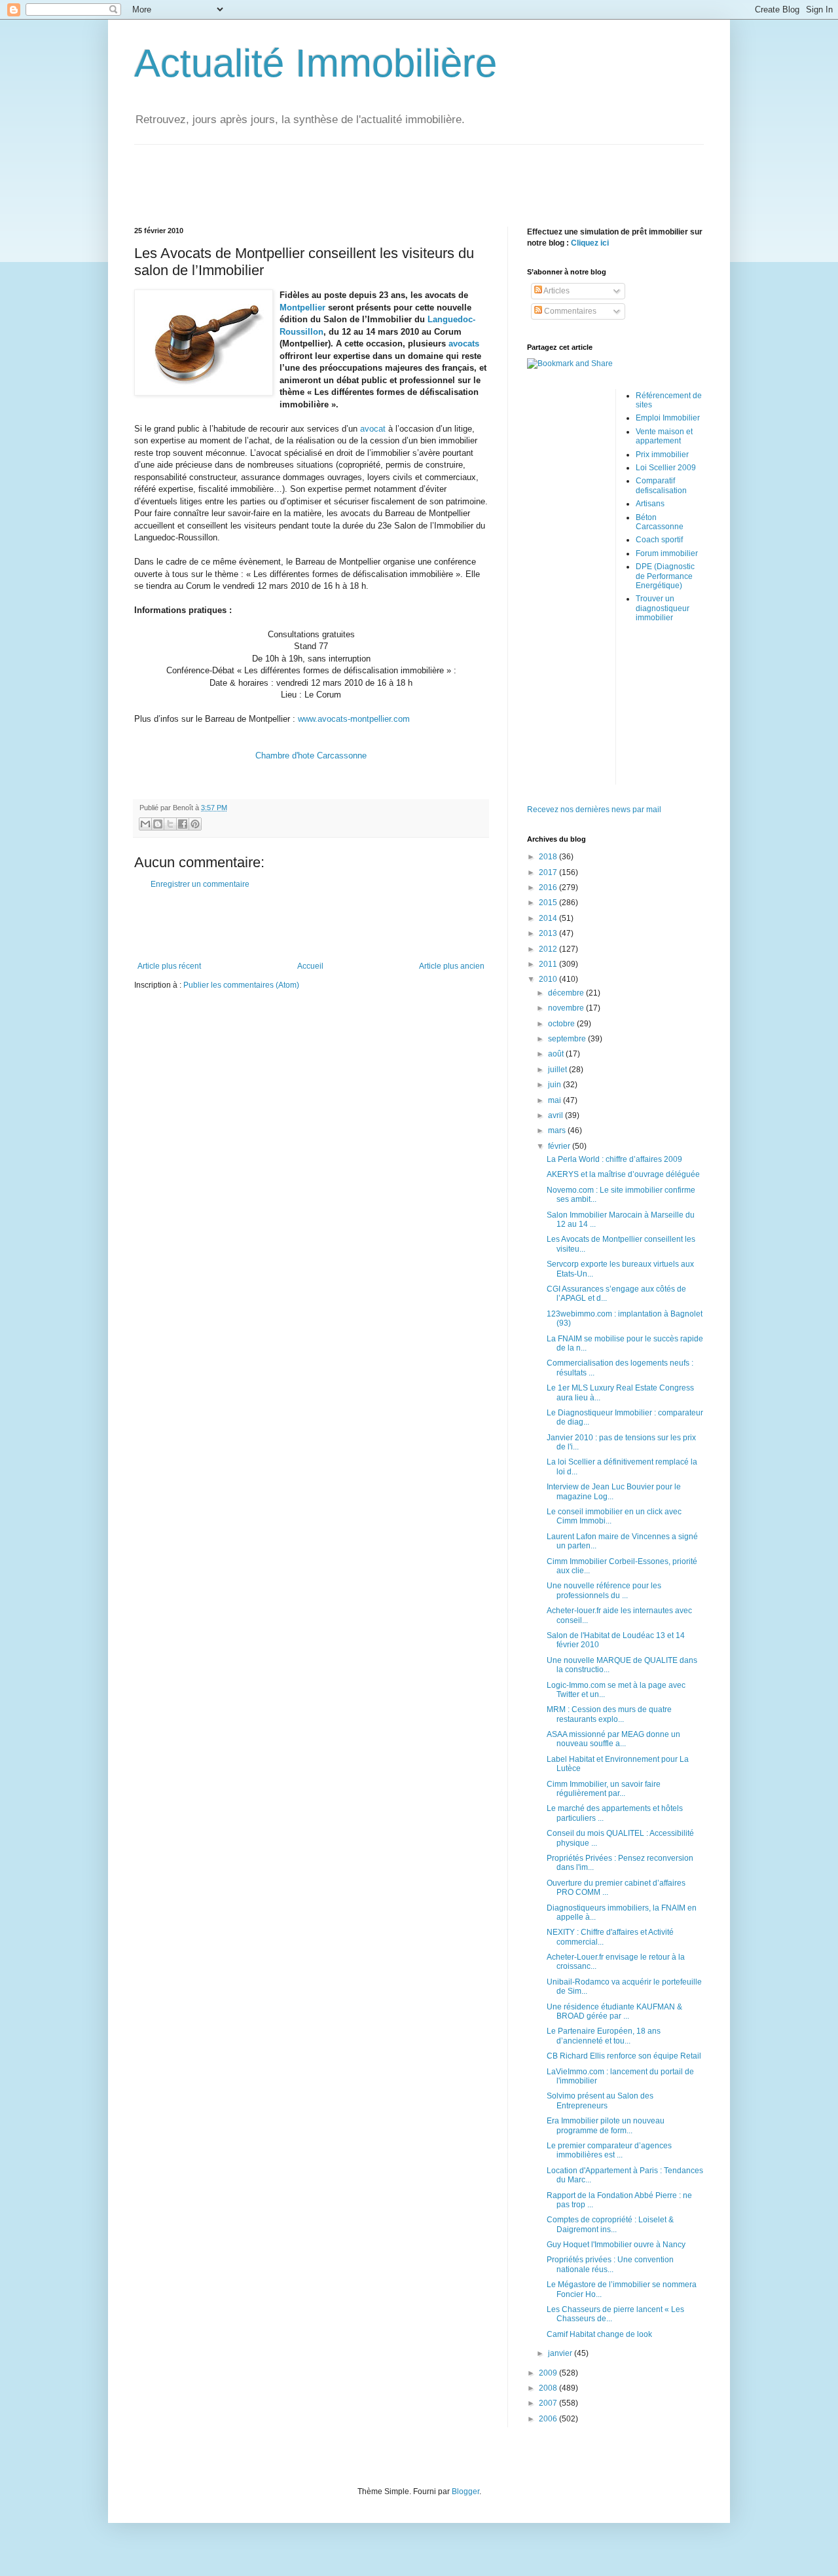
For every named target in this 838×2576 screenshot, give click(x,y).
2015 (549, 903)
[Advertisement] (419, 174)
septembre (568, 1039)
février (560, 1146)
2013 (549, 933)
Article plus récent (169, 966)
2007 (549, 2403)
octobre (562, 1024)
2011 (549, 964)
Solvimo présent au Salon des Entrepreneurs (600, 2100)
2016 (549, 887)
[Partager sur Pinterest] (195, 824)
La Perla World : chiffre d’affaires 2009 (614, 1159)
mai (556, 1100)
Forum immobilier (667, 553)
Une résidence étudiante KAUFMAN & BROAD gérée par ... (614, 2011)
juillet (558, 1070)
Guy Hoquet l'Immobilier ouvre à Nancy (616, 2245)
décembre (567, 993)
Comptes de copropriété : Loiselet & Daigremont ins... (610, 2224)
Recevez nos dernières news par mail (594, 810)
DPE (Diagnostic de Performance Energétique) (665, 576)
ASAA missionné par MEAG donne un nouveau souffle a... (613, 1739)
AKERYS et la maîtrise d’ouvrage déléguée (623, 1174)
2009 (549, 2373)
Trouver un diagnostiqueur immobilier (663, 608)
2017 (549, 872)
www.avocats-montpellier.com (354, 719)
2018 (549, 857)
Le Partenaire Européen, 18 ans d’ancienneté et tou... (604, 2036)
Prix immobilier (662, 455)
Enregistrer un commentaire (200, 884)
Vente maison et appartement (664, 436)
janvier (561, 2353)
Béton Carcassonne (660, 522)
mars (558, 1130)
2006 (549, 2419)
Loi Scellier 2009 (666, 468)
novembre (567, 1008)
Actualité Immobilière (316, 63)
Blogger (465, 2492)
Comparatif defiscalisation (661, 485)
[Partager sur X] (170, 824)
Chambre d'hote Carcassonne (311, 756)
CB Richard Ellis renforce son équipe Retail (624, 2056)
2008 (549, 2388)
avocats (464, 344)
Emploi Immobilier (668, 418)
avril (556, 1115)
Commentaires (569, 311)
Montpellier (302, 308)
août (557, 1054)
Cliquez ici (590, 243)
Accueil (310, 966)
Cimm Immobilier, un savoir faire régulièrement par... (604, 1789)
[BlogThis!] (158, 824)
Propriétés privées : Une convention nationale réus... (610, 2264)
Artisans (650, 504)
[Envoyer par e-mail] (145, 824)
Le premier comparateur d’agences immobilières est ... (609, 2150)
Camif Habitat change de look (599, 2334)
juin (556, 1085)
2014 (549, 918)
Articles (556, 291)
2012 (549, 949)
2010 (549, 979)
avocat (373, 429)
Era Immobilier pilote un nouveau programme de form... (606, 2125)
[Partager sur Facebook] (183, 824)
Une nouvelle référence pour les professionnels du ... (604, 1590)
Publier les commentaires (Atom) (241, 985)
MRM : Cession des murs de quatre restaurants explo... (609, 1714)
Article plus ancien (452, 966)
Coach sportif (659, 540)
